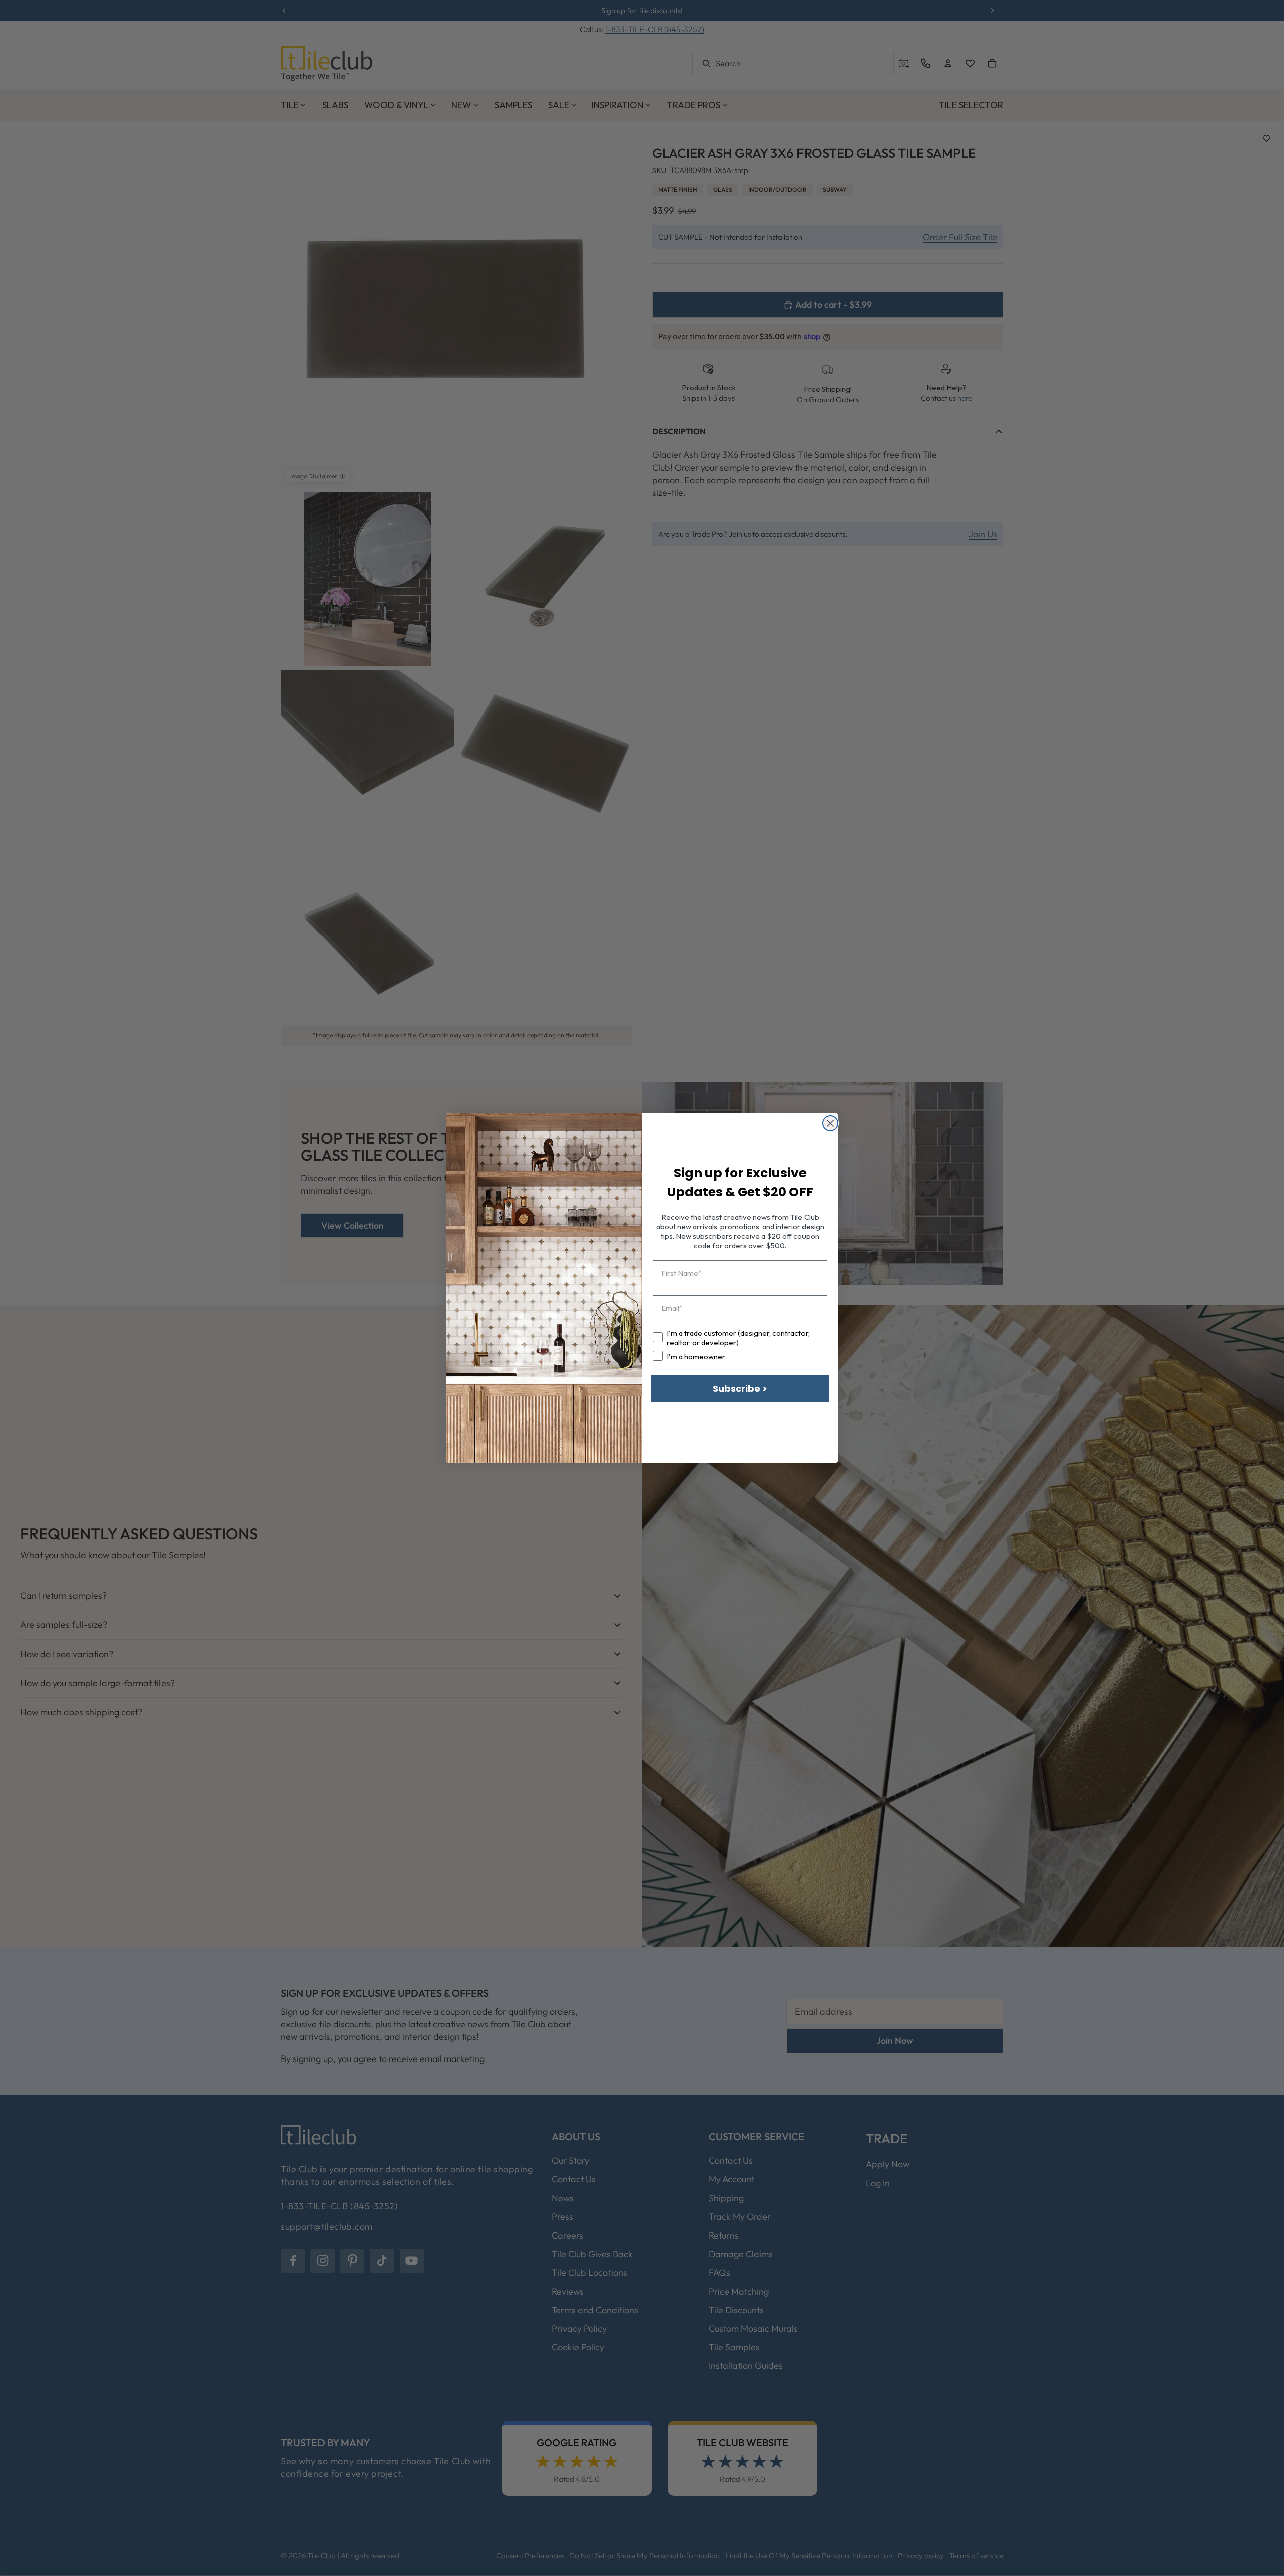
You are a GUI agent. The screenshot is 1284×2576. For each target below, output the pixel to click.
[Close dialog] (830, 1123)
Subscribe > (740, 1388)
